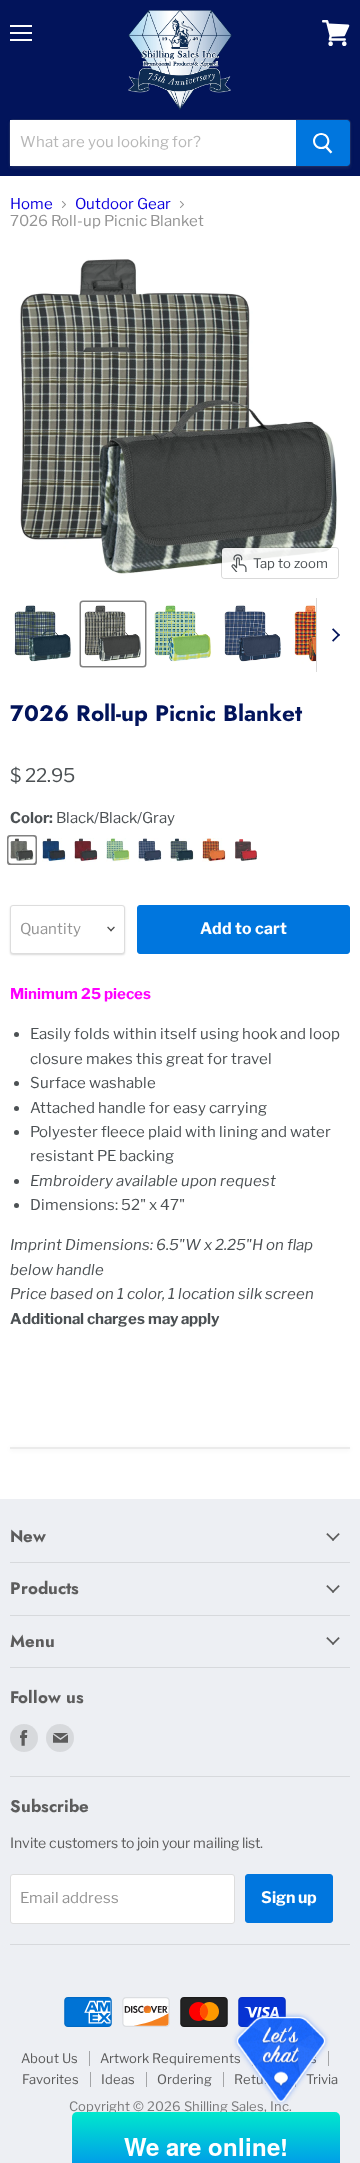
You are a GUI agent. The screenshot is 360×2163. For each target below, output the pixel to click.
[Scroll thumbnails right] (332, 635)
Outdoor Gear (123, 204)
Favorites (50, 2079)
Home (31, 204)
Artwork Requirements (170, 2058)
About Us (49, 2058)
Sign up (289, 1897)
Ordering (184, 2079)
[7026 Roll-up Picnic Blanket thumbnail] (43, 634)
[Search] (323, 143)
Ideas (118, 2079)
